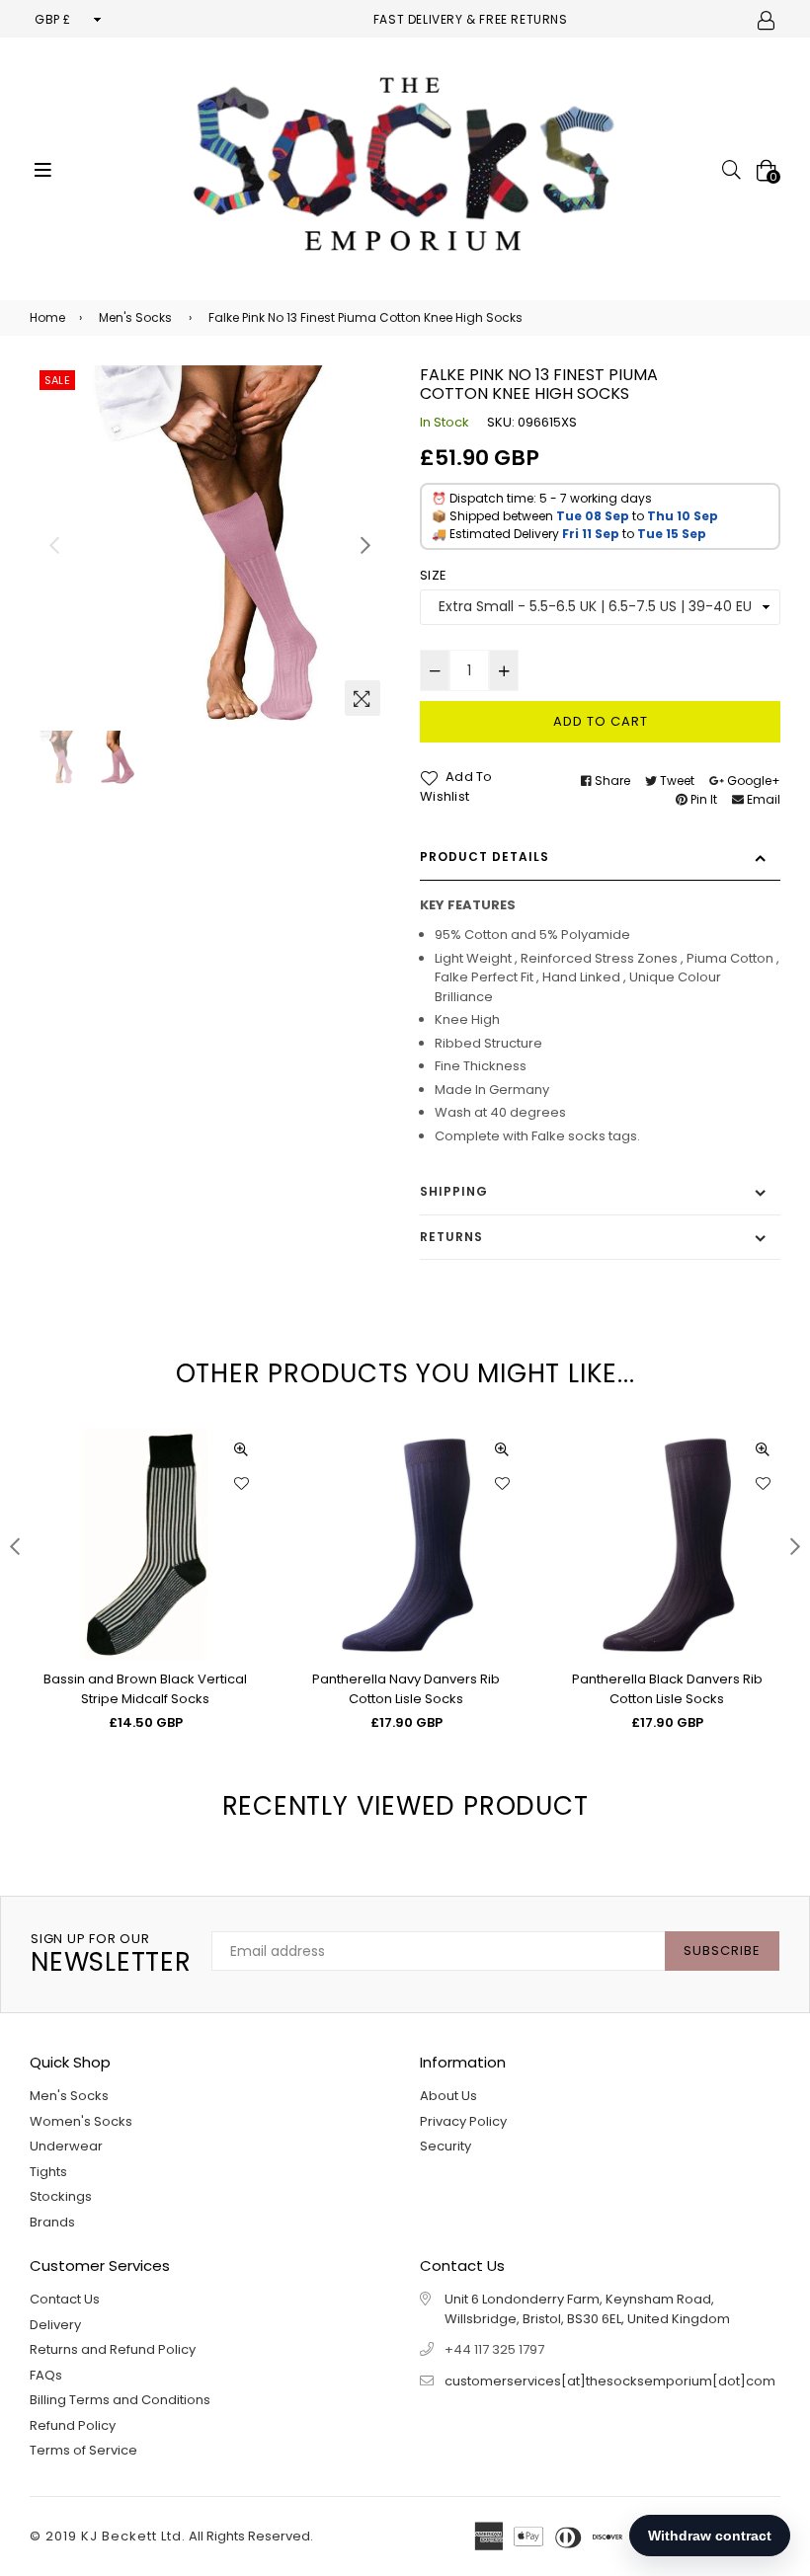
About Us (448, 2096)
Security (445, 2146)
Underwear (66, 2146)
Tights (48, 2172)
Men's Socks (135, 317)
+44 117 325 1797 (494, 2349)
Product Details (485, 857)
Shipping (454, 1191)
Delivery (55, 2325)
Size (433, 575)
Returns (451, 1237)
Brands (52, 2222)
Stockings (61, 2196)
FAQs (46, 2375)
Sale (57, 380)
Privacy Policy (463, 2121)
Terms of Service (83, 2450)
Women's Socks (81, 2121)
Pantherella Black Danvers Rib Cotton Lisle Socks (667, 1689)
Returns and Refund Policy (113, 2349)
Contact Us (65, 2299)
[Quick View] (241, 1448)
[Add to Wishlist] (241, 1483)
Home (47, 317)
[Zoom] (363, 698)
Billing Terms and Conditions (120, 2400)
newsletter (111, 1954)
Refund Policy (73, 2425)
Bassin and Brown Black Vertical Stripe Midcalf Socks (145, 1689)
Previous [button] (54, 545)
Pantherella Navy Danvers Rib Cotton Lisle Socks (406, 1689)
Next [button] (365, 545)
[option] (210, 546)
